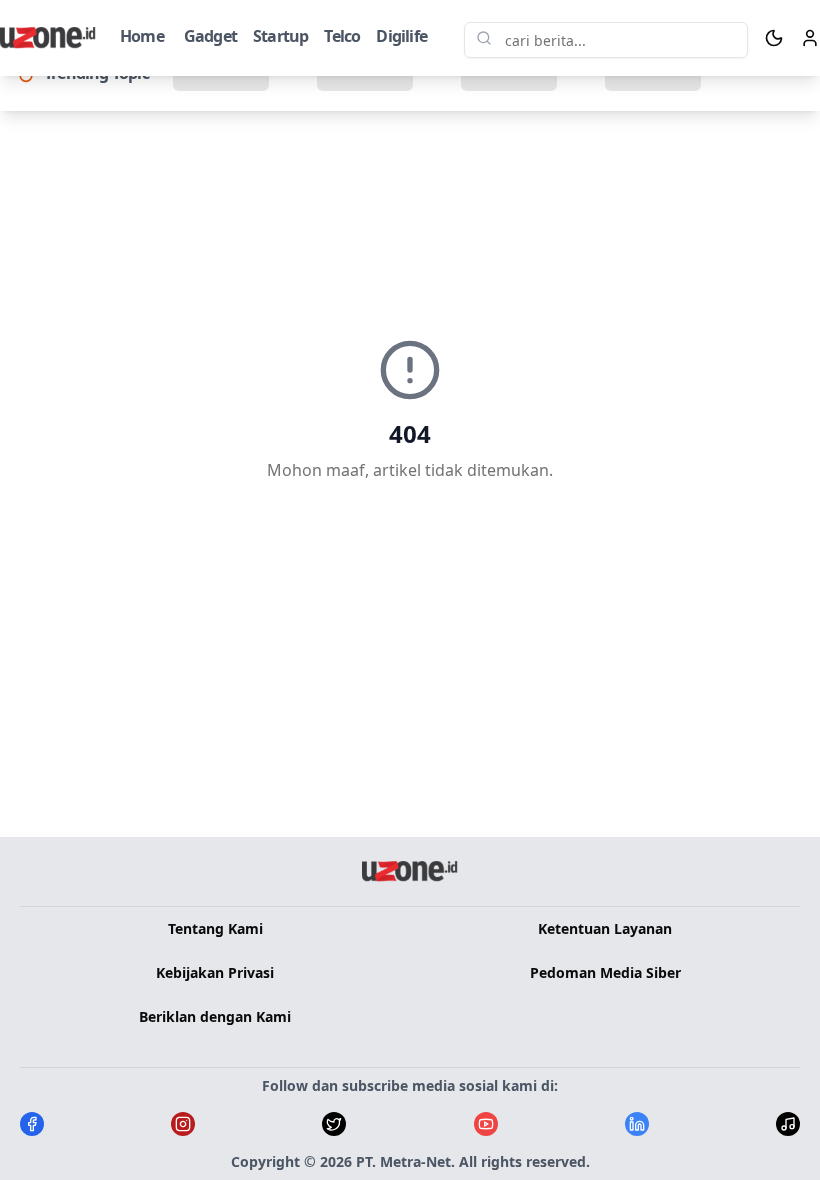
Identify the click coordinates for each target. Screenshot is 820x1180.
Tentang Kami (215, 928)
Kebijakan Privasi (215, 972)
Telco (342, 36)
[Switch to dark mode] (774, 38)
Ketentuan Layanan (605, 928)
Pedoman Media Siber (605, 972)
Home (142, 36)
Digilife (401, 36)
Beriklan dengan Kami (215, 1016)
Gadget (210, 36)
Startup (280, 36)
